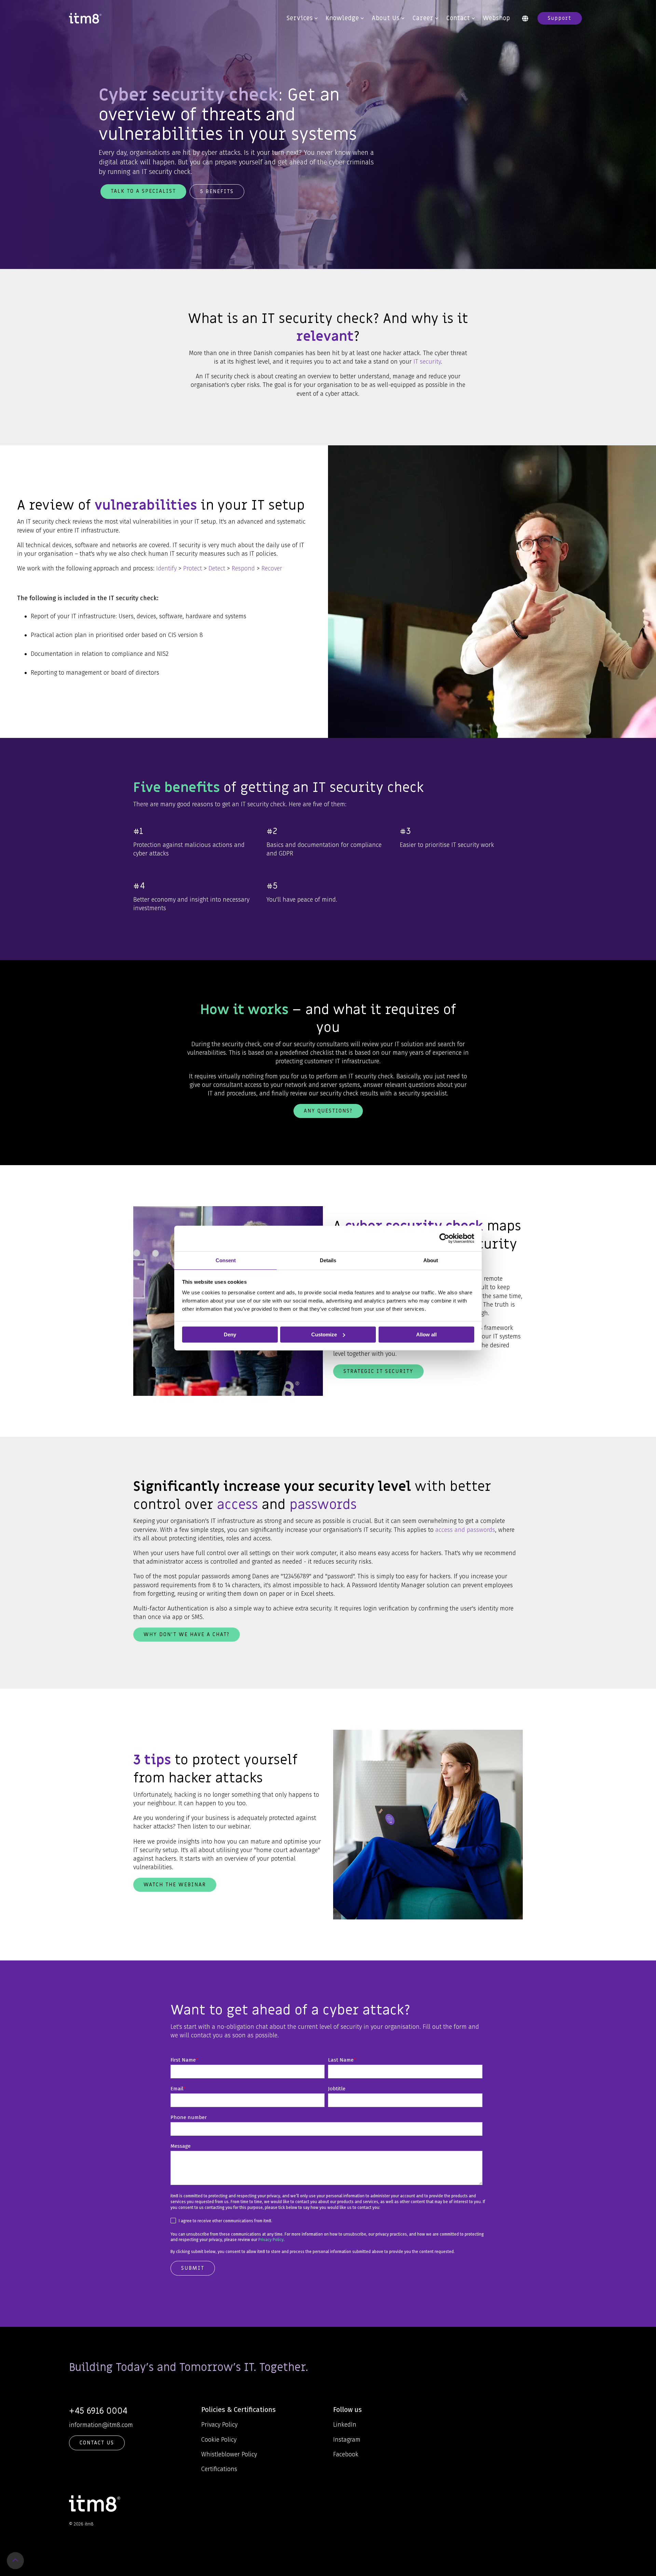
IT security (427, 362)
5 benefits (217, 191)
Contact (458, 18)
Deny (230, 1334)
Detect (217, 568)
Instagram (347, 2440)
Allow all (426, 1334)
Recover (272, 568)
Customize (324, 1334)
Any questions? (328, 1111)
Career (423, 18)
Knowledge (342, 18)
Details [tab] (328, 1260)
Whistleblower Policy (229, 2454)
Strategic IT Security (378, 1371)
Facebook (346, 2454)
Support (560, 18)
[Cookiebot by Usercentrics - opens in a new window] (444, 1238)
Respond (243, 568)
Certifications (219, 2469)
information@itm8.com (101, 2425)
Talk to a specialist (143, 191)
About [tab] (431, 1260)
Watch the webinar (175, 1885)
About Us (386, 18)
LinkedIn (345, 2425)
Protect (193, 568)
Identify (166, 568)
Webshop (496, 18)
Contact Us (97, 2443)
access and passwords (465, 1530)
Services (300, 18)
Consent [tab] (226, 1260)
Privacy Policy (271, 2240)
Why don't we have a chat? (187, 1634)
